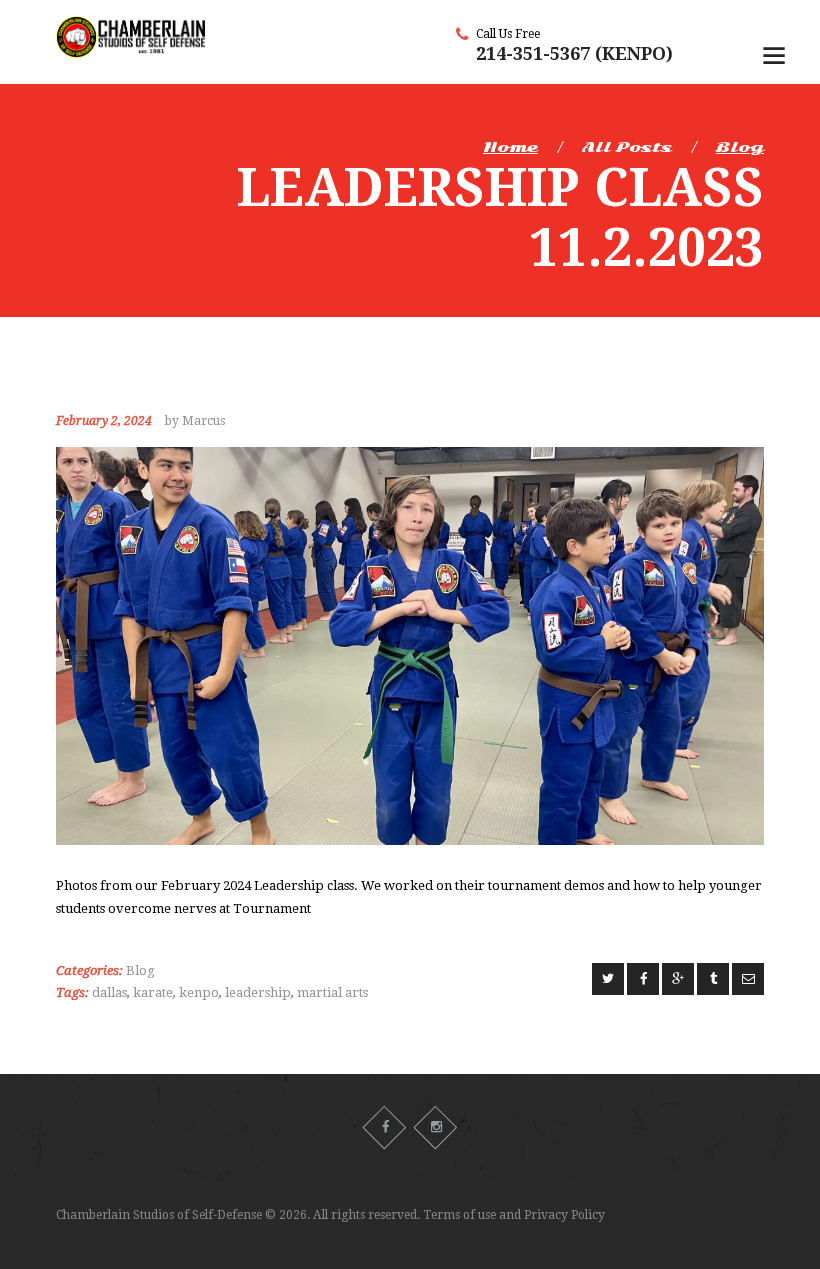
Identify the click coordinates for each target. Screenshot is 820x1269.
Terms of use (459, 1215)
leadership (258, 992)
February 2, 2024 (104, 421)
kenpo (199, 992)
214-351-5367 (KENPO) (574, 53)
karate (153, 992)
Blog (740, 147)
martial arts (332, 992)
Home (510, 147)
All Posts (627, 147)
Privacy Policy (564, 1215)
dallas (109, 992)
